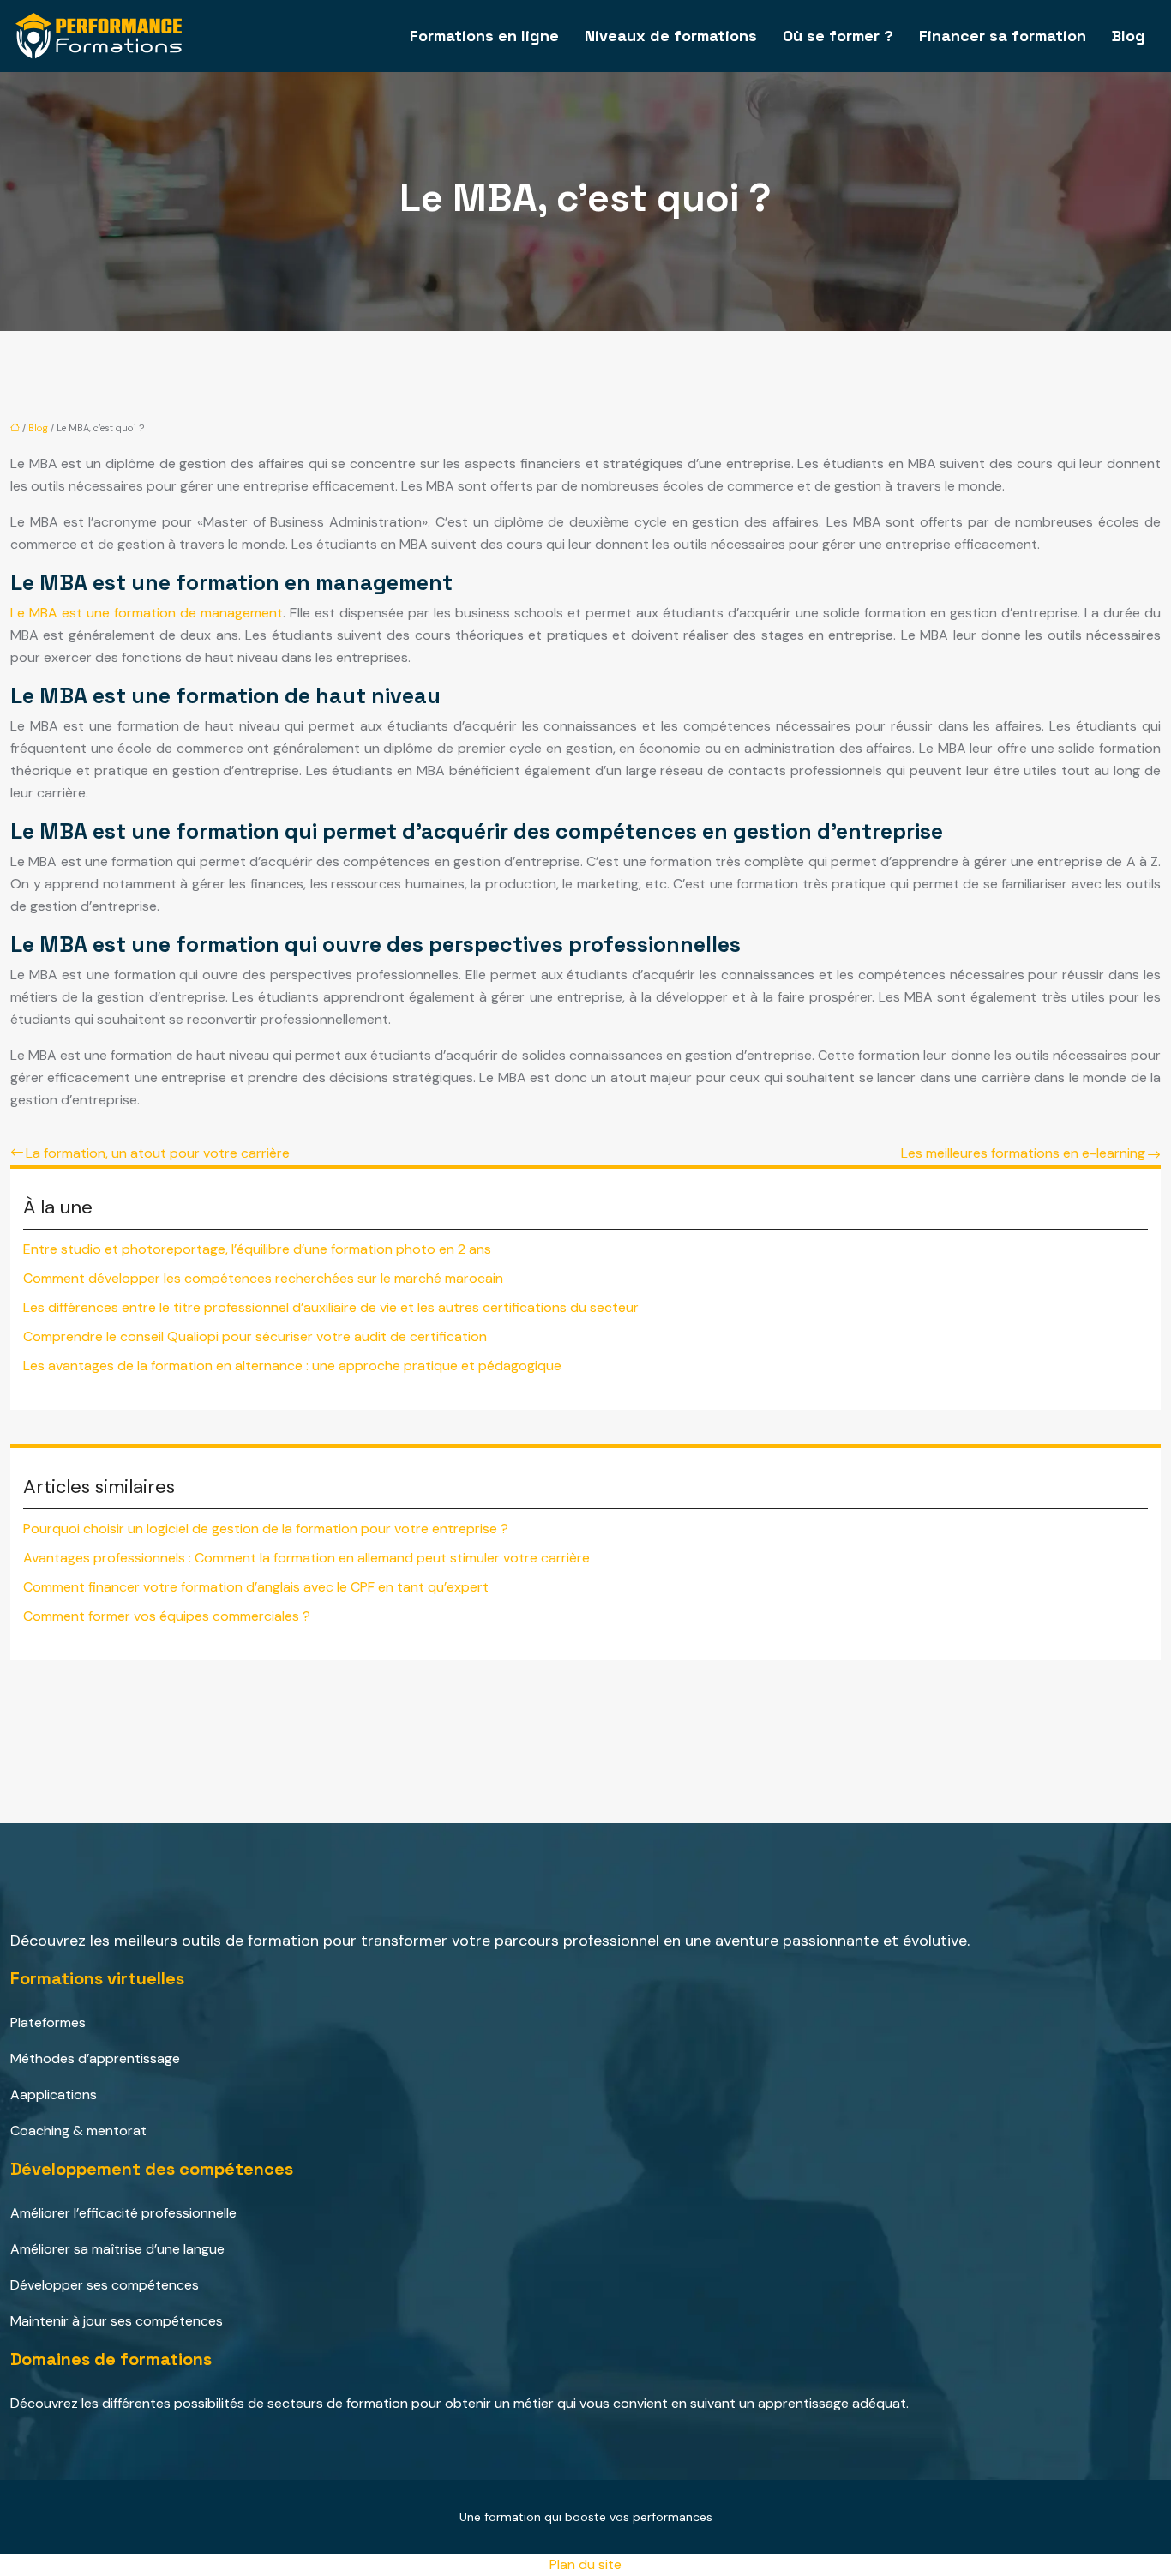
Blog (1129, 36)
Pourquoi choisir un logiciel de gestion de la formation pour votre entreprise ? (266, 1529)
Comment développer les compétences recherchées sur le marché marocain (263, 1278)
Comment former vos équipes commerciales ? (167, 1616)
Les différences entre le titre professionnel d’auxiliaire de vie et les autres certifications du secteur (331, 1307)
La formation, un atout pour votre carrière (158, 1153)
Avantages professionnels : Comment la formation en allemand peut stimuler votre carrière (306, 1558)
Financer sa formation (1003, 36)
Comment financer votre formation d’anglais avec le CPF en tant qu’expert (256, 1587)
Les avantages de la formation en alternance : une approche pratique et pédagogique (292, 1366)
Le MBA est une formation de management (147, 613)
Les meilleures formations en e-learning (1023, 1153)
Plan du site (585, 2564)
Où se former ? (838, 36)
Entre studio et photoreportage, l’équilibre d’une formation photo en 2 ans (257, 1249)
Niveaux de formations (671, 36)
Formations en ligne (484, 36)
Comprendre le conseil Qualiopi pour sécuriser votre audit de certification (255, 1336)
